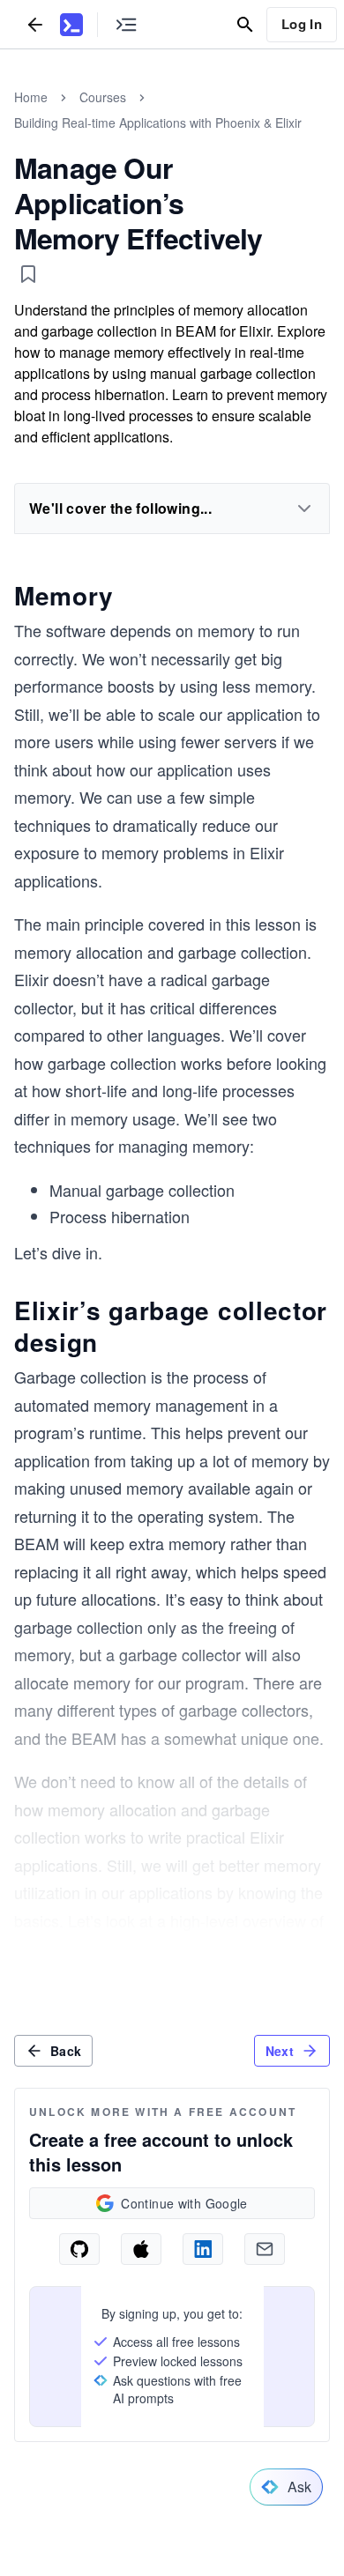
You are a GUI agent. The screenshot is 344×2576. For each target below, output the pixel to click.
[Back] (35, 24)
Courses (103, 97)
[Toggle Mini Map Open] (126, 24)
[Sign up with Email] (265, 2249)
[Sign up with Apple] (141, 2249)
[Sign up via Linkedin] (203, 2249)
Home (31, 97)
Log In (302, 24)
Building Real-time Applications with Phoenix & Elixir (158, 122)
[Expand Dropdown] (304, 509)
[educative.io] (71, 25)
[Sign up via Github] (79, 2249)
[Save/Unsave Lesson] (28, 274)
